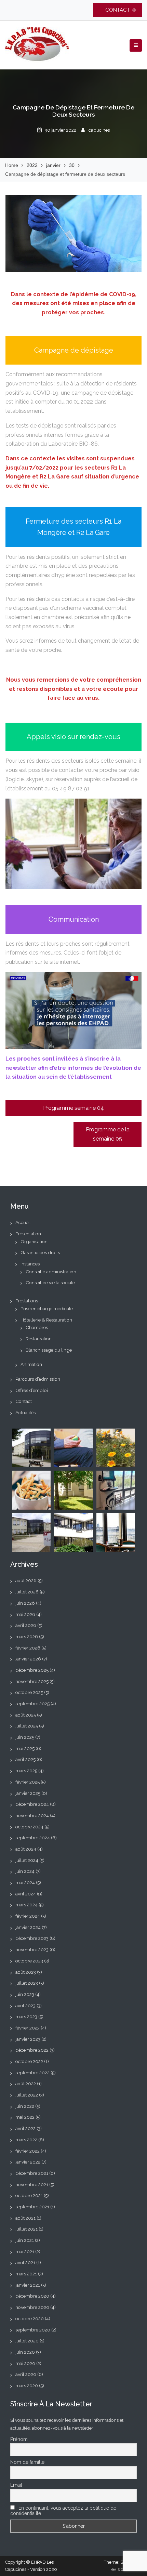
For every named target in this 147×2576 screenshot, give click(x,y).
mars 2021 (26, 2274)
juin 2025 (25, 1737)
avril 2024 (26, 1894)
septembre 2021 (32, 2207)
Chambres (37, 1327)
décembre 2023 (32, 1938)
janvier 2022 (28, 2162)
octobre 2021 (29, 2195)
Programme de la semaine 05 (108, 1134)
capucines (99, 130)
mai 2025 (25, 1748)
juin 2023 (25, 1994)
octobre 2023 (29, 1961)
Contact (24, 1401)
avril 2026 (26, 1625)
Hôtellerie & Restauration (46, 1320)
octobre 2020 (30, 2318)
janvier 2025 (28, 1793)
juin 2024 (25, 1871)
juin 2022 (25, 2106)
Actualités (25, 1412)
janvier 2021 (28, 2285)
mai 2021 (25, 2251)
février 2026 (28, 1648)
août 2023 (26, 1972)
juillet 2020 (27, 2341)
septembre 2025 (32, 1704)
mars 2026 (27, 1637)
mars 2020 (27, 2386)
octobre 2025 (29, 1692)
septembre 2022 (32, 2073)
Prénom (19, 2439)
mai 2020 (25, 2363)
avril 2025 (25, 1759)
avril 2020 (26, 2374)
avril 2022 (25, 2128)
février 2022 (28, 2151)
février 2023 (28, 2028)
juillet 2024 (27, 1860)
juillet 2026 (27, 1592)
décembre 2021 (32, 2173)
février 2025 (28, 1782)
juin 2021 (25, 2240)
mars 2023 (26, 2016)
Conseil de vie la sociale (50, 1283)
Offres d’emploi (32, 1390)
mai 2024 (25, 1882)
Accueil (23, 1222)
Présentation (28, 1234)
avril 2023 (25, 2006)
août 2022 (26, 2084)
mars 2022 (26, 2140)
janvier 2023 (28, 2039)
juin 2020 (25, 2352)
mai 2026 (25, 1614)
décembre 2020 (32, 2296)
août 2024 (26, 1849)
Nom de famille (27, 2462)
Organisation (34, 1241)
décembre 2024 (32, 1804)
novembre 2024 (32, 1815)
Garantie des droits (40, 1252)
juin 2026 (25, 1603)
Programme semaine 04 (73, 1108)
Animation (31, 1364)
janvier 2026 (28, 1659)
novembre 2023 (32, 1949)
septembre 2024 (33, 1838)
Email (16, 2485)
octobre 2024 (29, 1827)
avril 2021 (25, 2262)
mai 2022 (25, 2117)
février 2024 (28, 1916)
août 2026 (26, 1580)
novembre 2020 (32, 2307)
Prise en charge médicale (47, 1309)
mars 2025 (26, 1771)
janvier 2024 (28, 1927)
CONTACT (118, 10)
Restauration (39, 1339)
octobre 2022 (29, 2061)
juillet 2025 (27, 1726)
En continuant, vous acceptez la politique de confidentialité (63, 2511)
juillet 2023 (27, 1983)
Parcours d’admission (38, 1379)
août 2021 (25, 2218)
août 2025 (26, 1715)
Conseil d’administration (51, 1272)
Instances (30, 1264)
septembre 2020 (33, 2330)
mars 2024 (26, 1905)
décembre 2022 (32, 2050)
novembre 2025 (32, 1681)
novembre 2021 (32, 2184)
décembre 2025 (32, 1670)
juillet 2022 (27, 2095)
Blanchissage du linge (49, 1350)
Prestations (27, 1301)
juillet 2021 (26, 2229)
